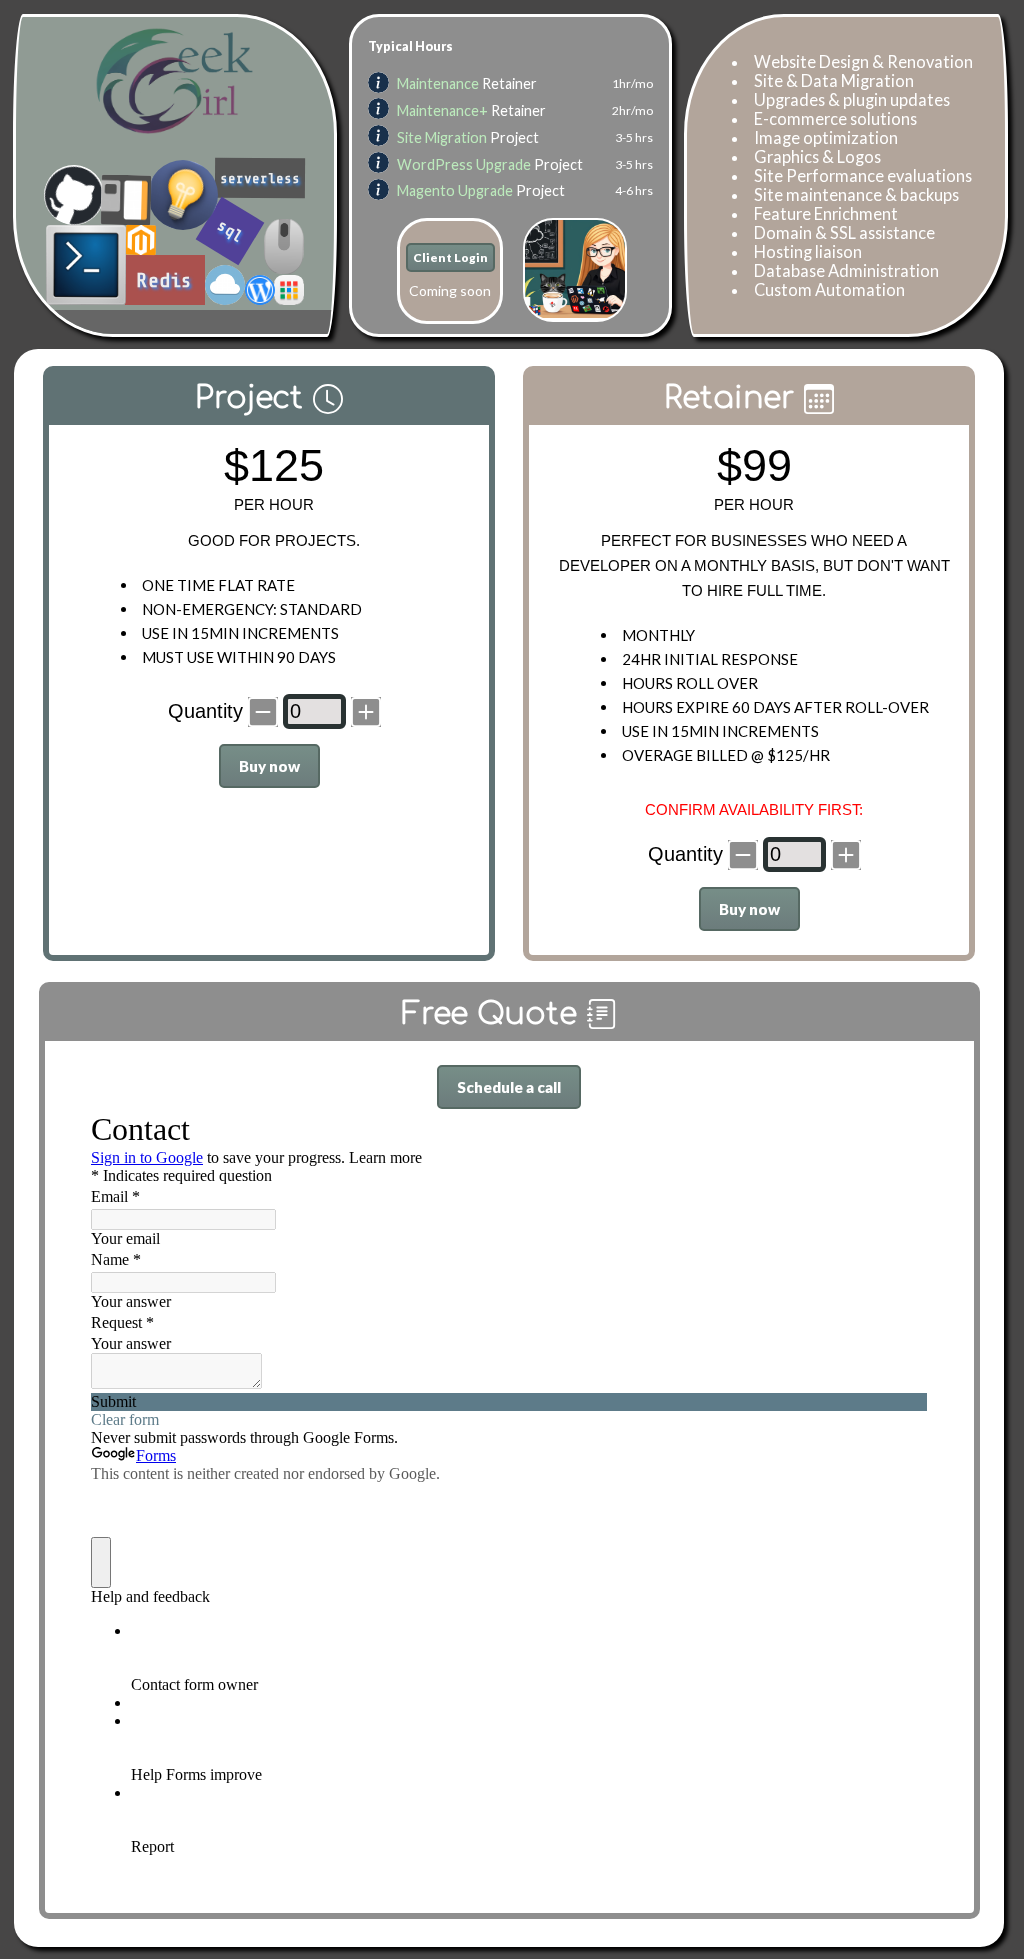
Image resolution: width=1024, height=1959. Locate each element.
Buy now (269, 766)
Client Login (450, 257)
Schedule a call (509, 1087)
